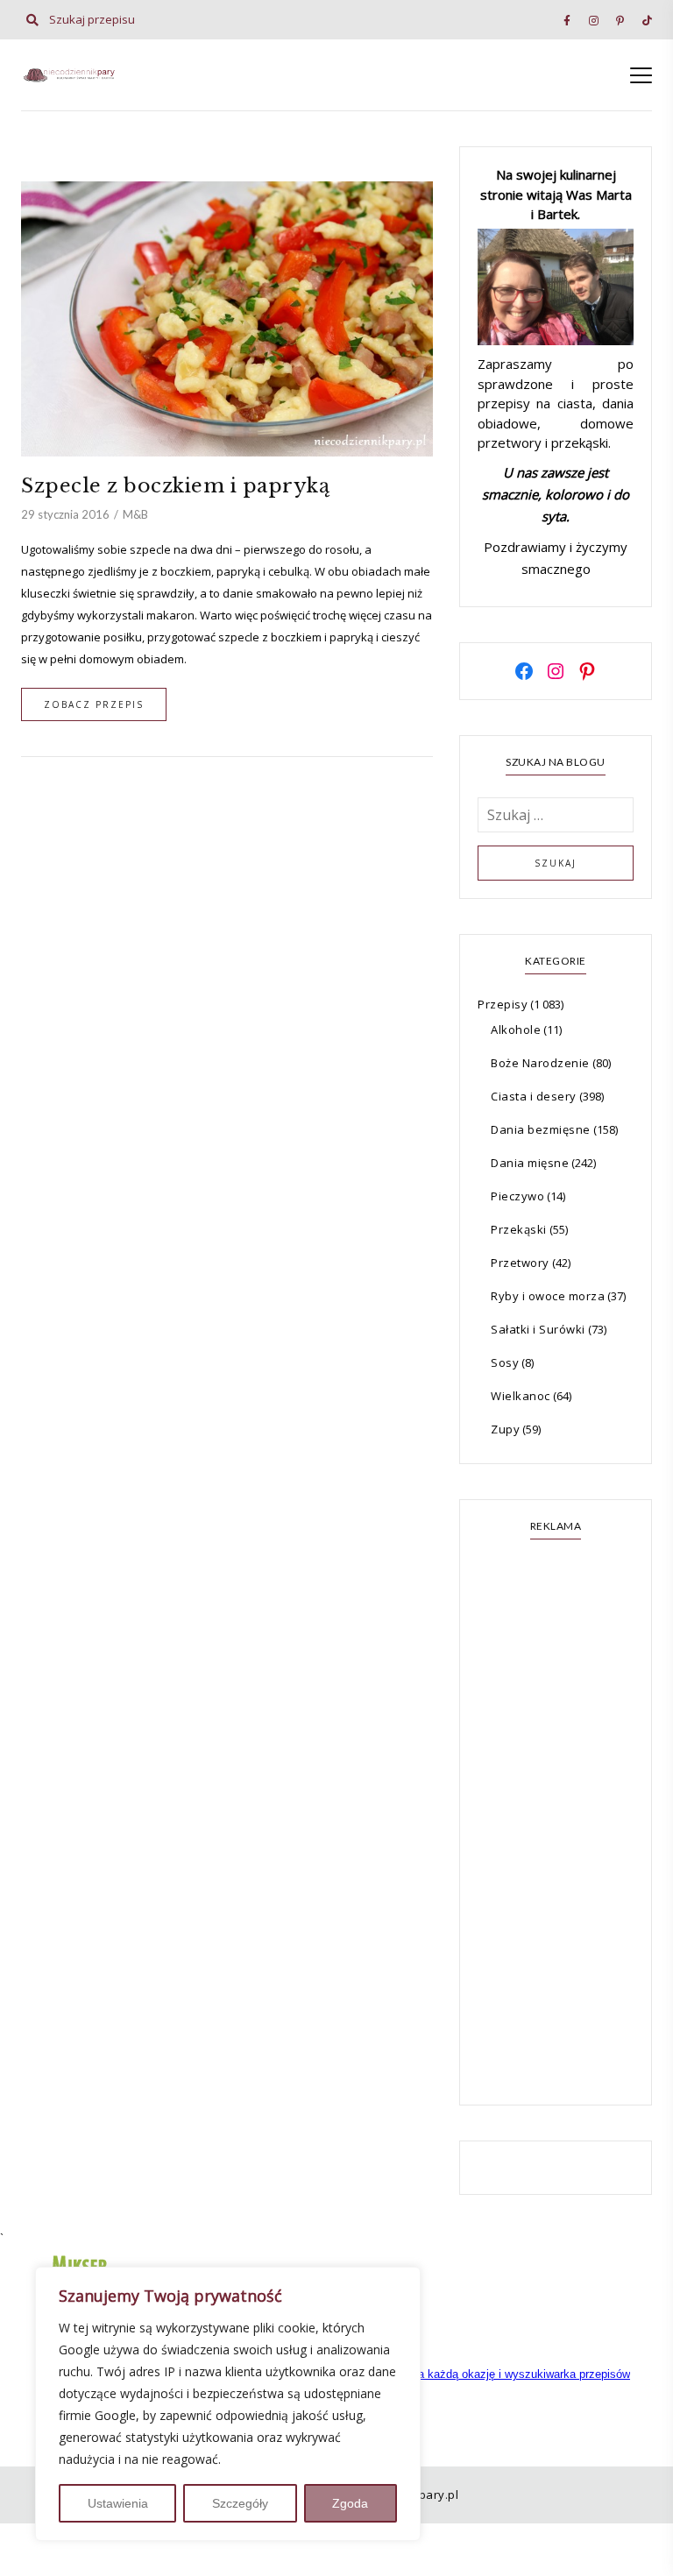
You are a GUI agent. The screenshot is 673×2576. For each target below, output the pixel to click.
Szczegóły (240, 2503)
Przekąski (519, 1229)
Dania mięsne (530, 1163)
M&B (135, 514)
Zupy (505, 1429)
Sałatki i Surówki (538, 1329)
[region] (228, 2404)
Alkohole (516, 1030)
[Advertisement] (556, 1824)
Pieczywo (517, 1196)
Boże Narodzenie (540, 1063)
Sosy (505, 1362)
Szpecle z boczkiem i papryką (175, 486)
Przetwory (520, 1263)
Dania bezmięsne (541, 1129)
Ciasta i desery (534, 1096)
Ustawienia (118, 2503)
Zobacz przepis (94, 704)
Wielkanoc (521, 1396)
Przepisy (503, 1004)
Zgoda (350, 2503)
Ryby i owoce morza (548, 1296)
